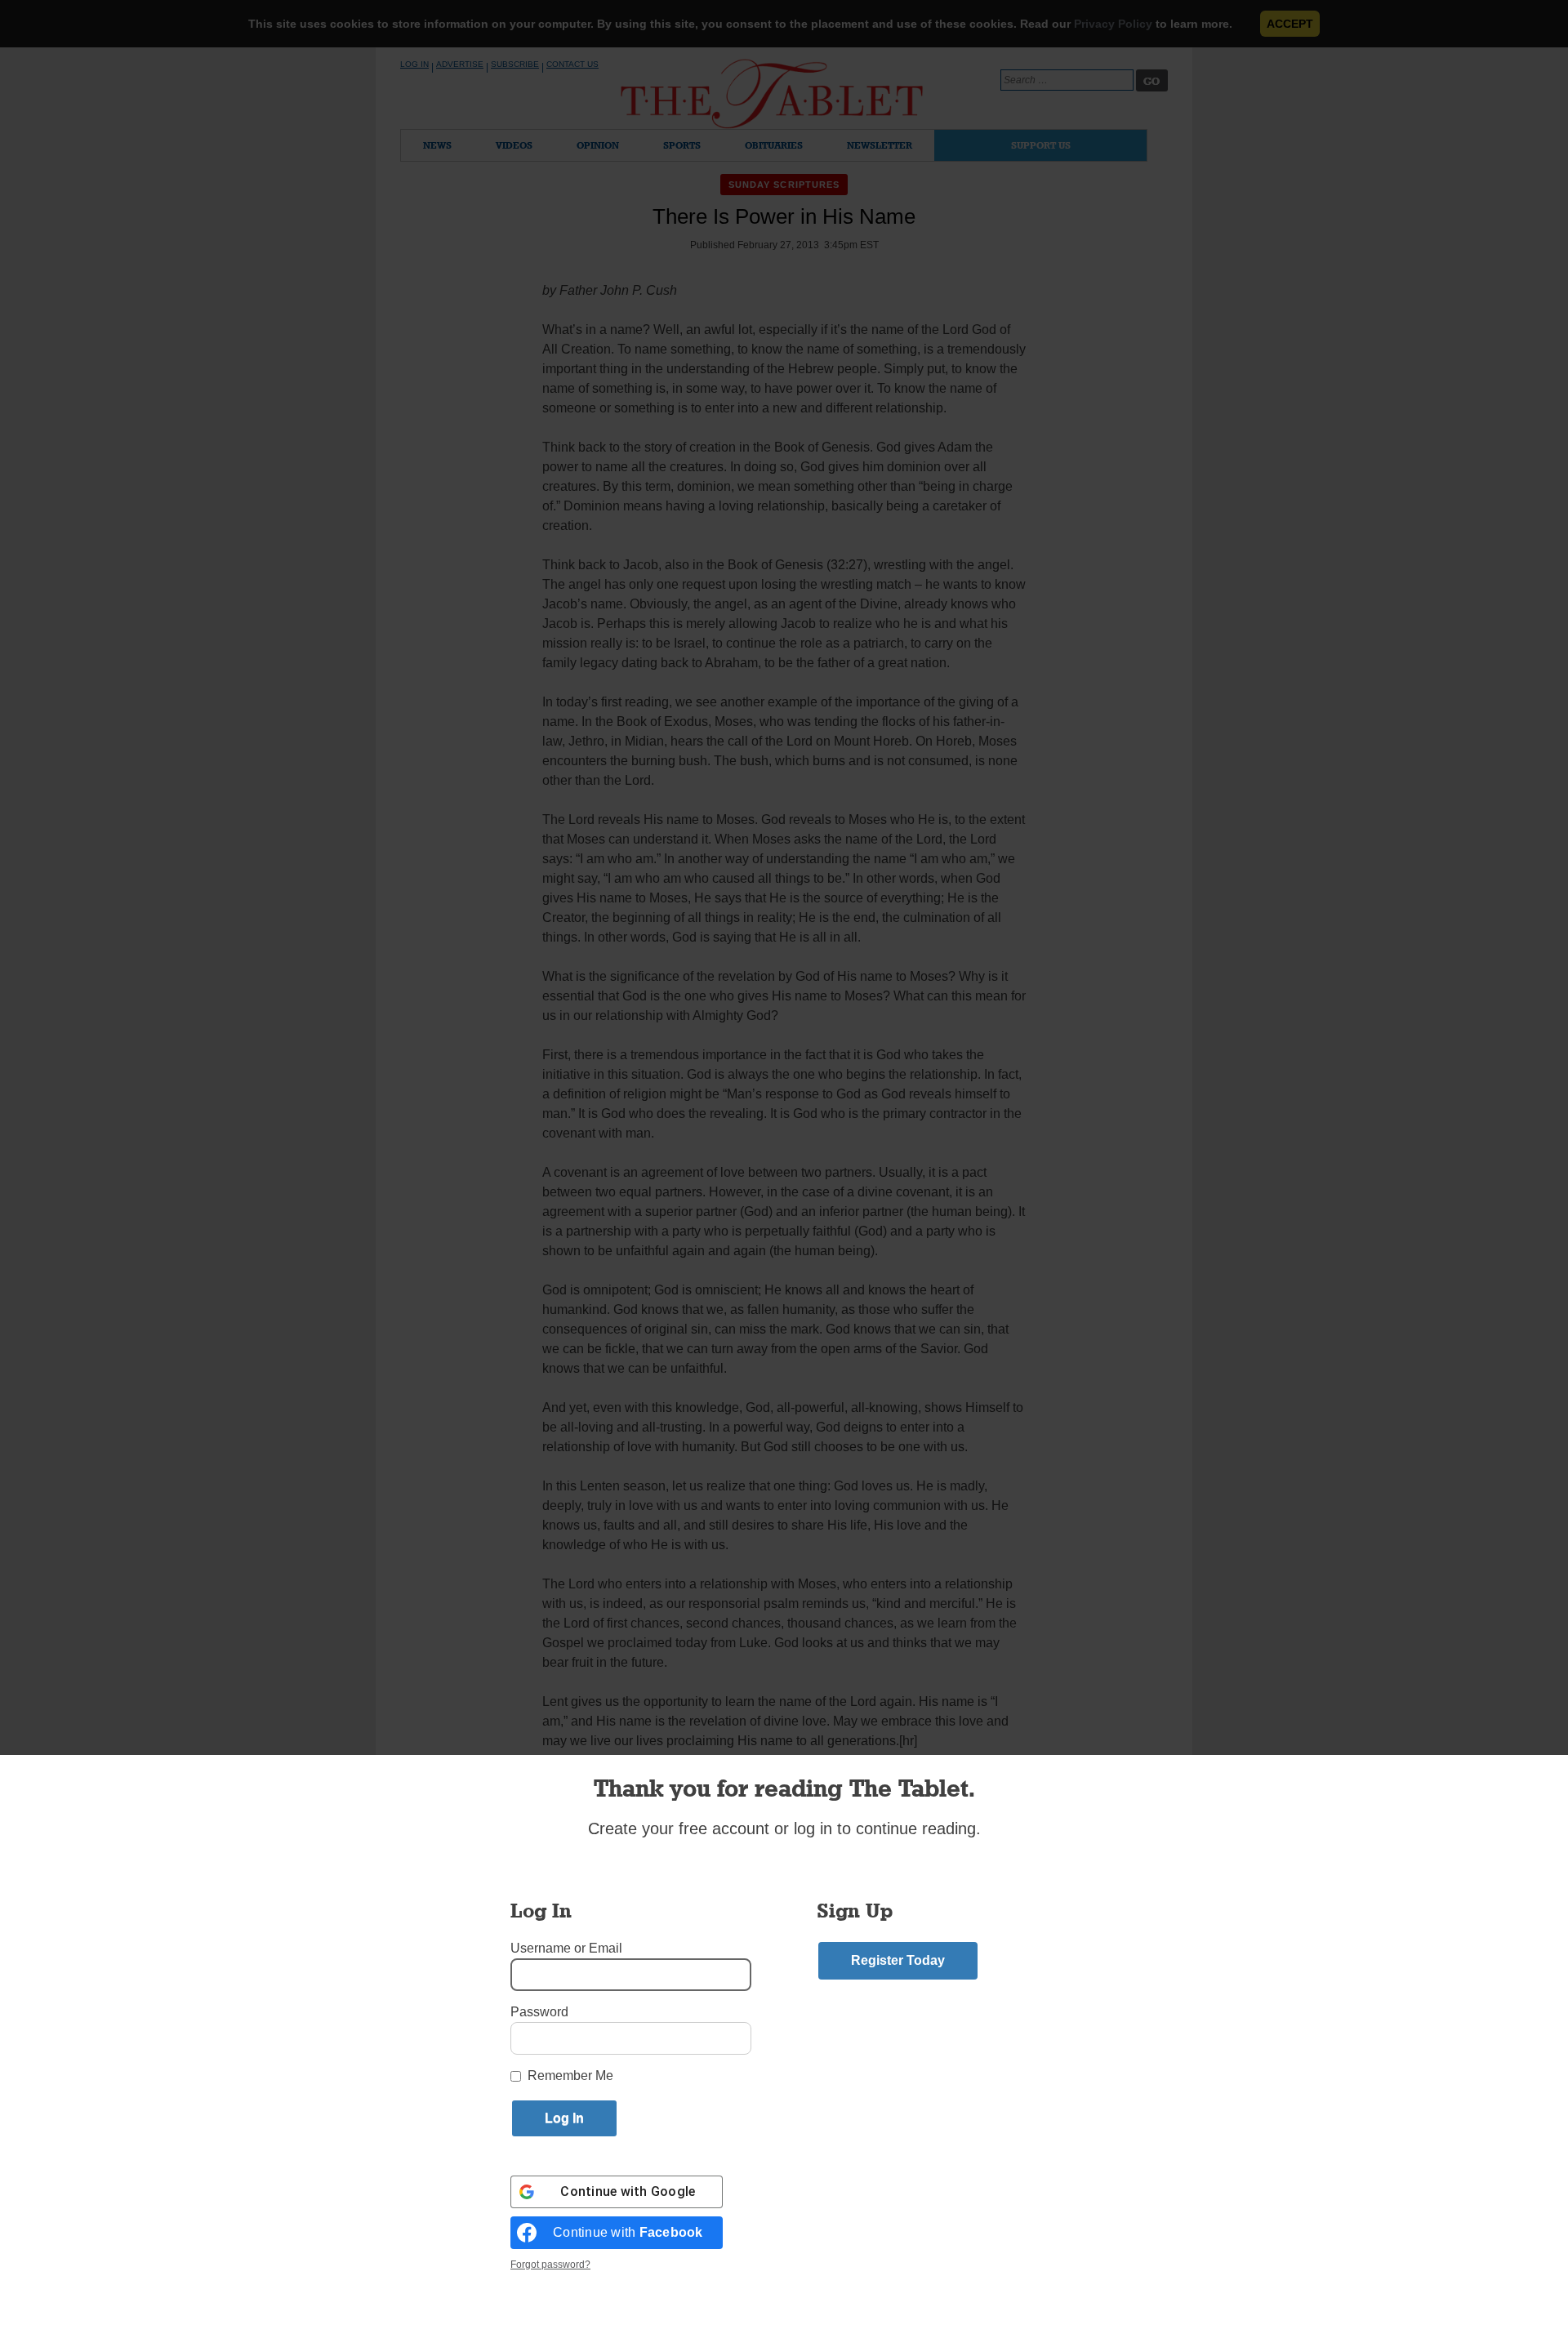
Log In (414, 64)
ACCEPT (1290, 24)
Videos (514, 145)
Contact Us (572, 64)
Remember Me (570, 2076)
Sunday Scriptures (784, 185)
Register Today (898, 1960)
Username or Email (566, 1948)
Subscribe (515, 64)
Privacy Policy (1113, 24)
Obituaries (774, 145)
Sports (682, 145)
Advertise (460, 64)
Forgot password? (550, 2265)
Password (539, 2012)
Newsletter (880, 145)
